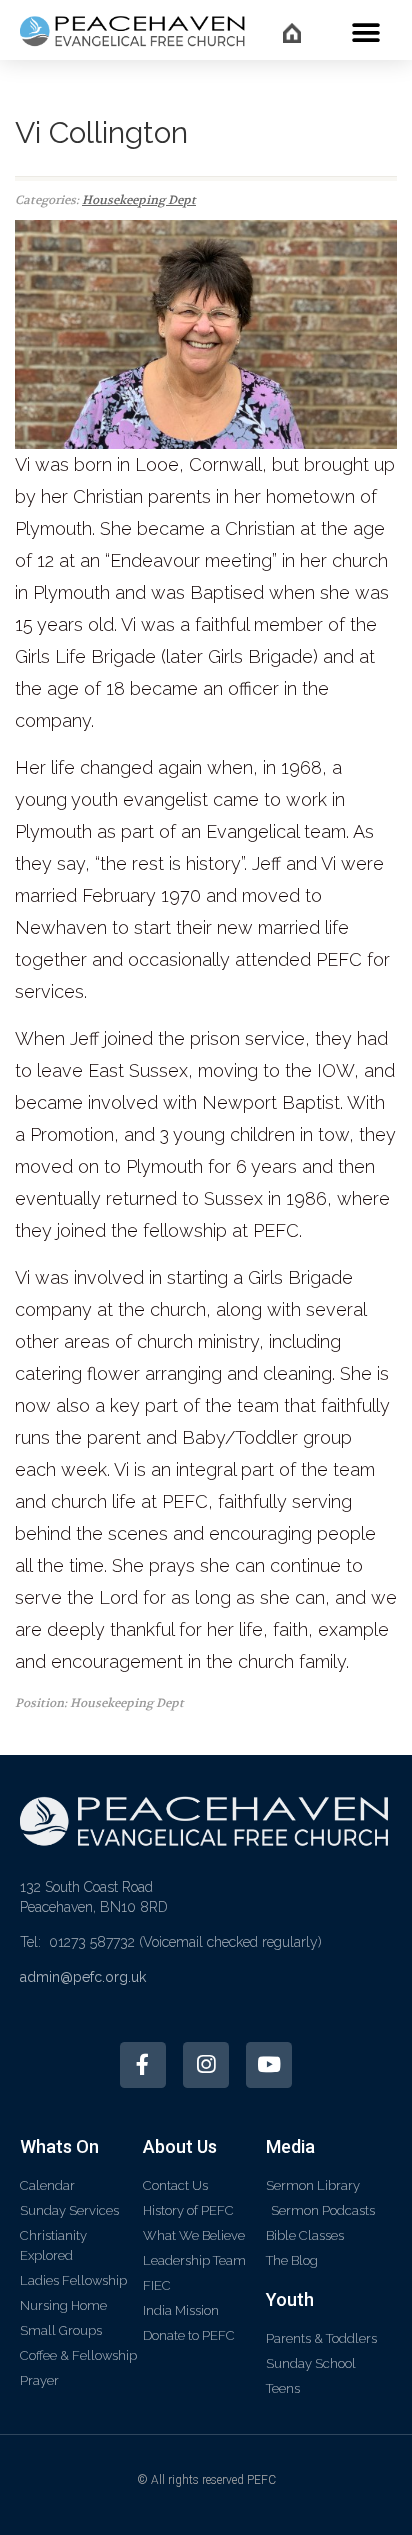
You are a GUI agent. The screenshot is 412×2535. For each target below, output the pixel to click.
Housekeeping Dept (139, 200)
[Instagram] (206, 2065)
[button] (365, 32)
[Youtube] (269, 2065)
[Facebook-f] (143, 2065)
